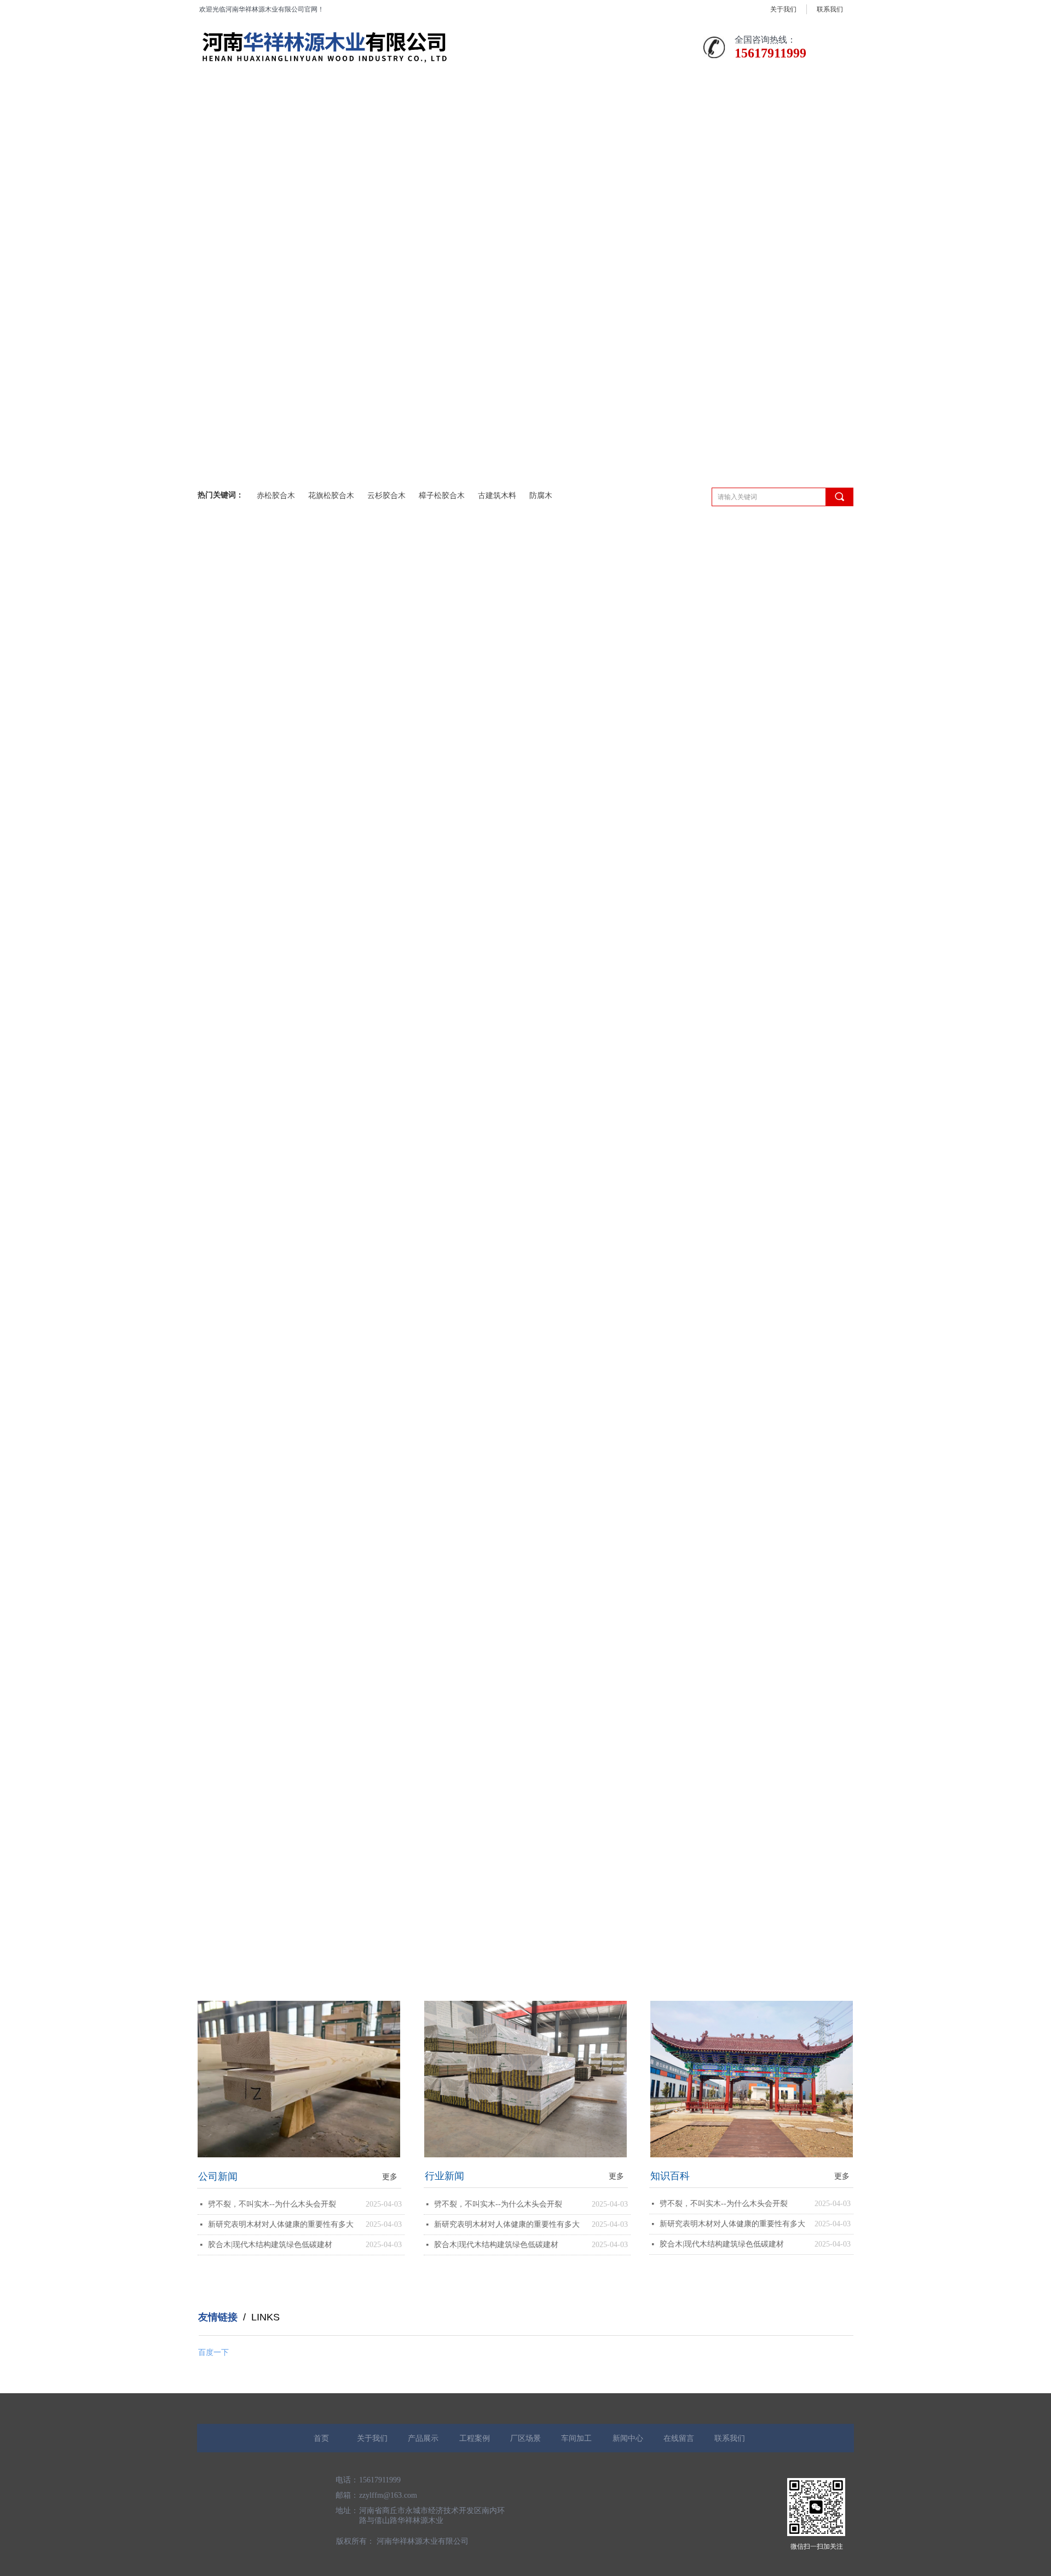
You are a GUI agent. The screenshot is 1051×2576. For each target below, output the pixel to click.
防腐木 (541, 496)
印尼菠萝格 (226, 988)
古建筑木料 (497, 496)
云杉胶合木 (386, 496)
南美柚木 (222, 919)
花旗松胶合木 (331, 496)
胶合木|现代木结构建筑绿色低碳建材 (270, 2245)
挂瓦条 (218, 885)
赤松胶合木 (276, 496)
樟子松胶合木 (442, 496)
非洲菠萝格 (226, 816)
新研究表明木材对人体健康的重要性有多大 (281, 2224)
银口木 (218, 954)
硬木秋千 (222, 1023)
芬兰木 (218, 851)
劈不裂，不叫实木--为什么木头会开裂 (272, 2204)
